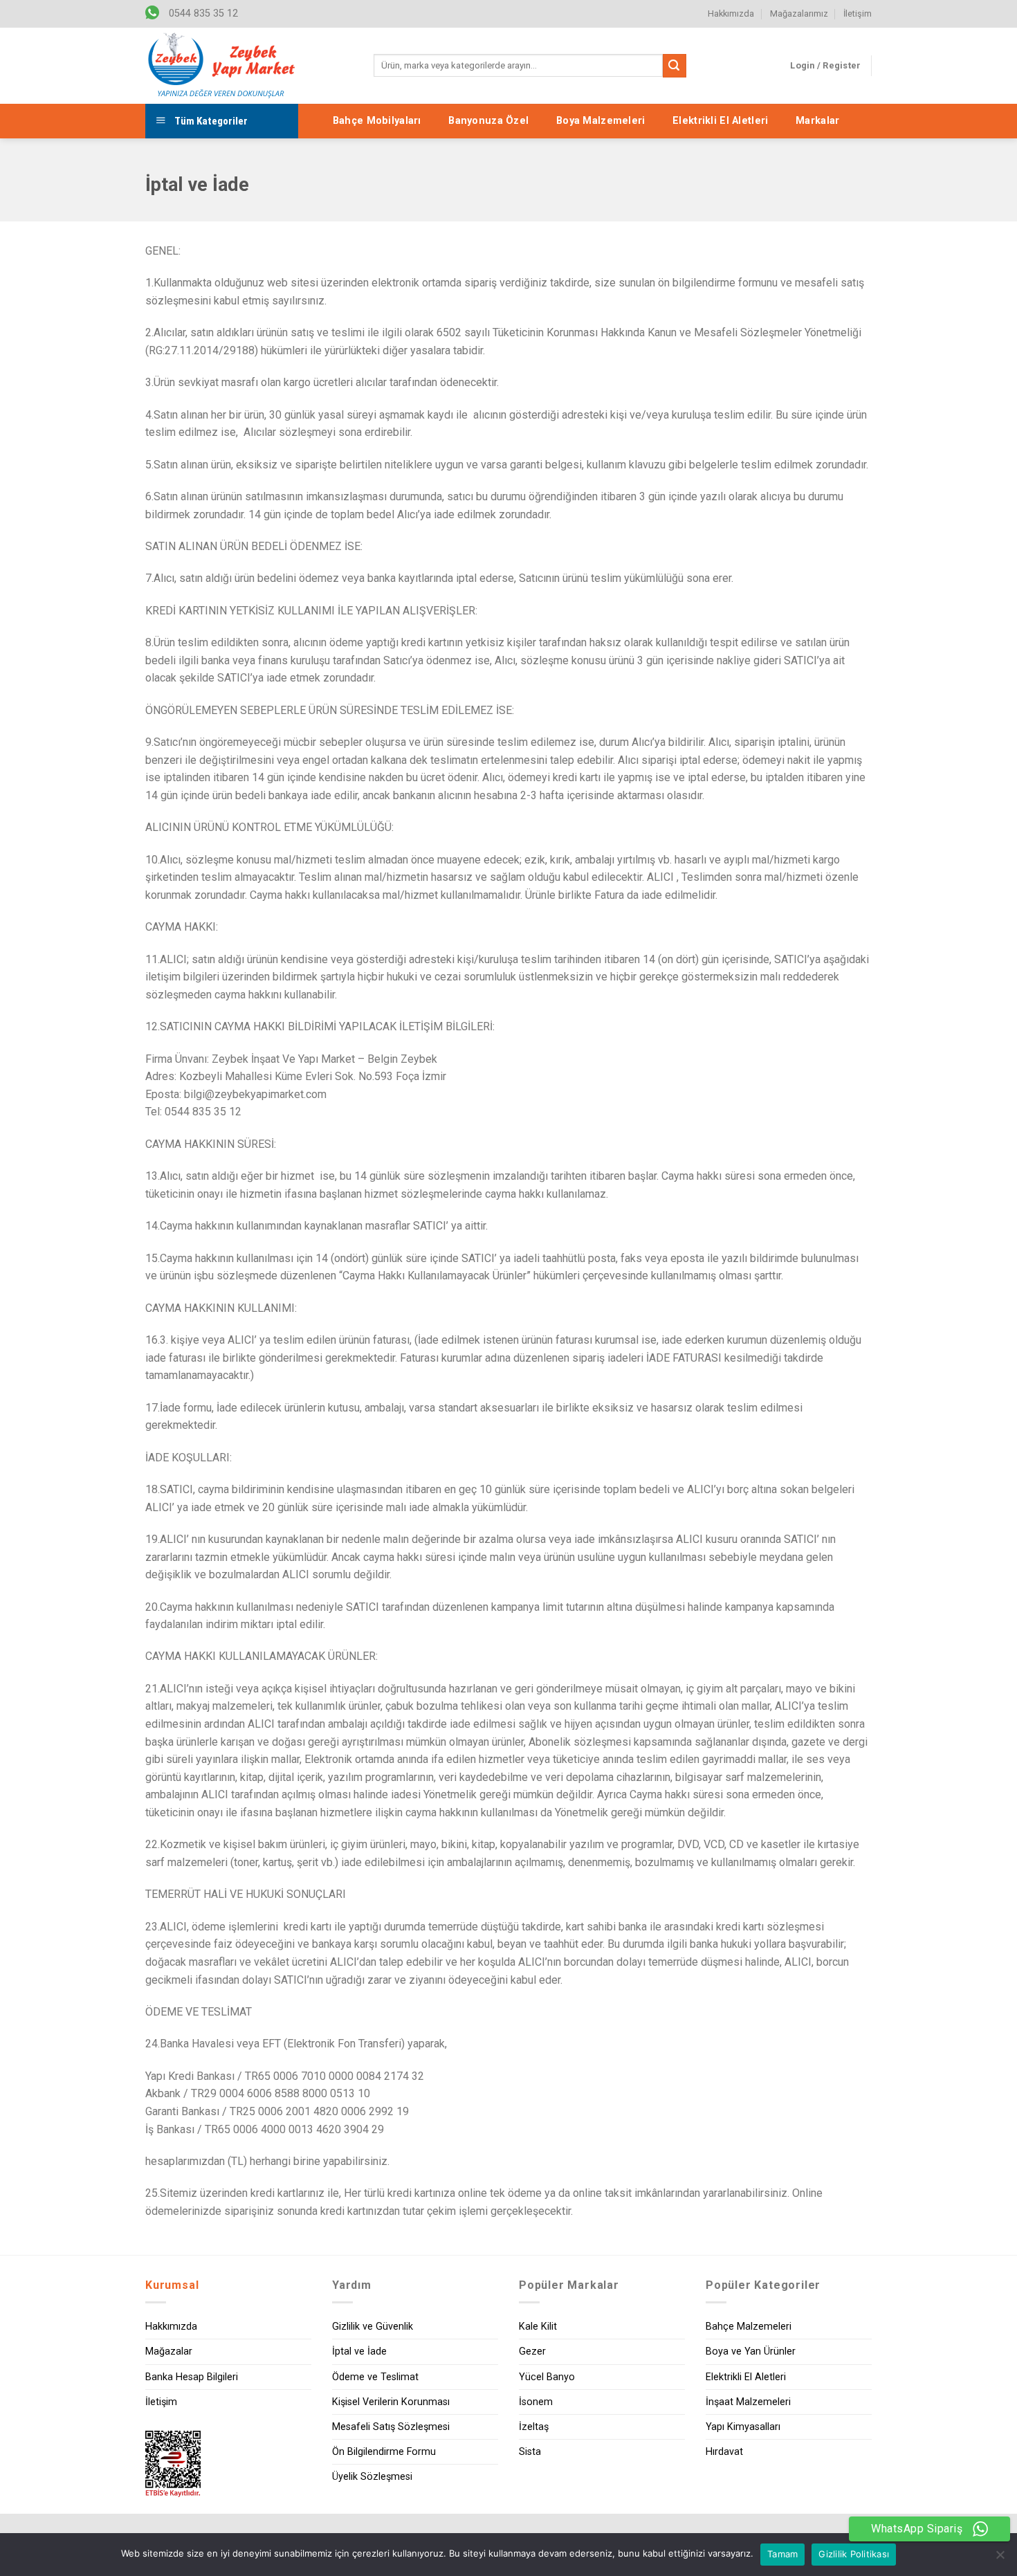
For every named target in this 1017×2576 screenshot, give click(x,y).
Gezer (532, 2351)
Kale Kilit (538, 2327)
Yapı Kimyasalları (743, 2427)
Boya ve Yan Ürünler (751, 2351)
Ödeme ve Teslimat (375, 2377)
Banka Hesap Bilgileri (192, 2377)
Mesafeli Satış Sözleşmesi (391, 2427)
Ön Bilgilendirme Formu (384, 2452)
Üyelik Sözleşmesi (372, 2477)
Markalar (817, 121)
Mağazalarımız (799, 13)
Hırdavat (724, 2452)
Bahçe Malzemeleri (749, 2327)
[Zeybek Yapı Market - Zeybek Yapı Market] (221, 66)
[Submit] (675, 66)
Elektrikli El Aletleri (720, 121)
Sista (530, 2452)
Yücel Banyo (547, 2377)
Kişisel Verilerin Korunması (391, 2402)
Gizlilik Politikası (854, 2554)
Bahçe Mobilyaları (377, 121)
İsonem (536, 2402)
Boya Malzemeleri (601, 121)
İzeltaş (534, 2427)
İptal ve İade (359, 2351)
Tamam (782, 2554)
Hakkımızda (731, 13)
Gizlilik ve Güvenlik (373, 2327)
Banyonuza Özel (488, 121)
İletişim (858, 13)
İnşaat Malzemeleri (748, 2402)
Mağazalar (169, 2351)
